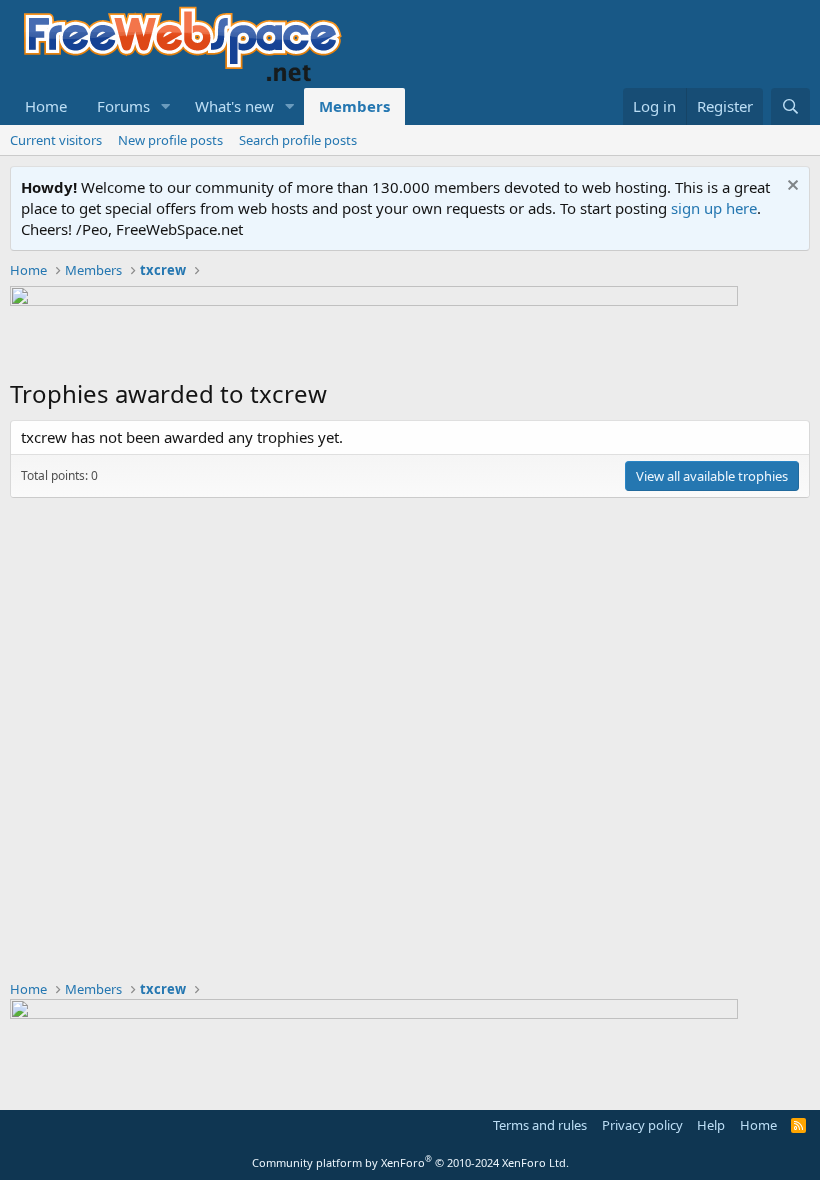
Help (711, 1125)
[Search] (790, 106)
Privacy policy (642, 1125)
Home (46, 106)
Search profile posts (298, 140)
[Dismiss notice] (790, 187)
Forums (123, 106)
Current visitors (56, 140)
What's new (234, 106)
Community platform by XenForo (410, 1162)
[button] (166, 106)
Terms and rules (540, 1125)
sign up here (714, 208)
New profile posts (170, 140)
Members (354, 106)
